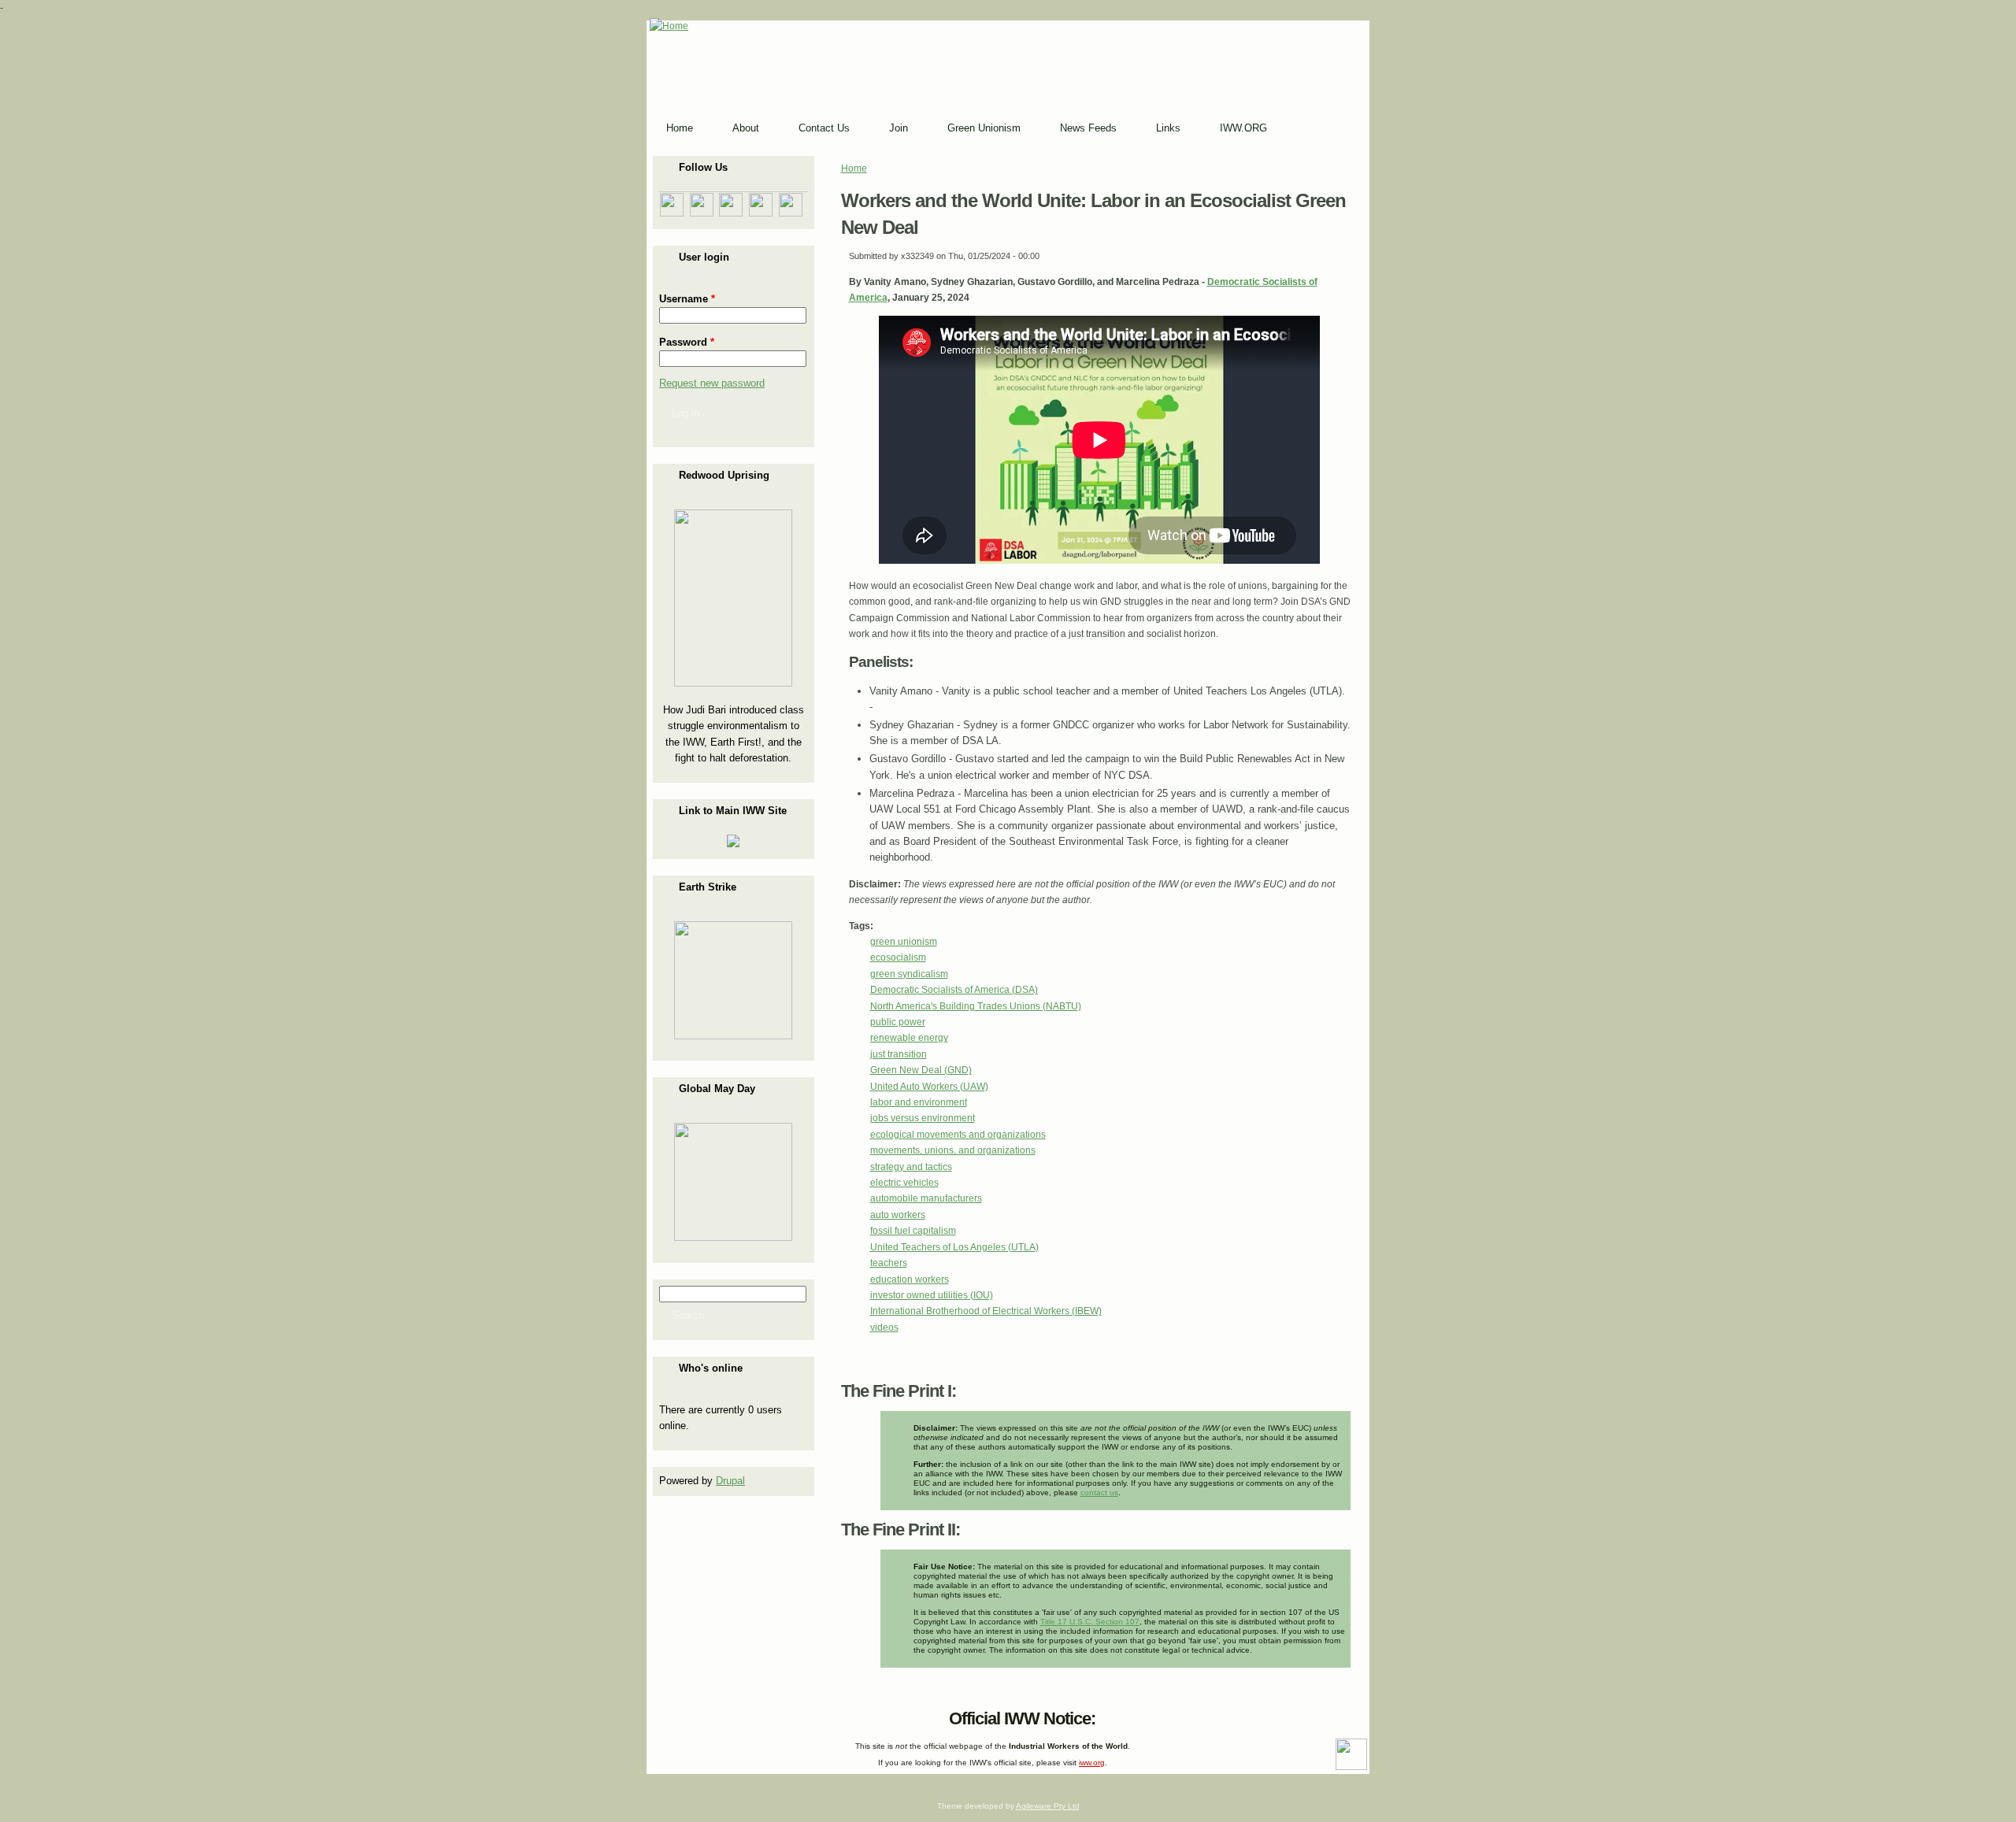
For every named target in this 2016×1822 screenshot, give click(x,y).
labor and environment (919, 1102)
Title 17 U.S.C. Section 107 (1090, 1622)
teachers (889, 1263)
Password (687, 342)
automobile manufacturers (926, 1198)
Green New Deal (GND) (921, 1070)
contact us (1099, 1492)
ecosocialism (898, 957)
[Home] (669, 26)
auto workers (898, 1215)
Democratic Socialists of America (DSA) (954, 990)
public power (898, 1022)
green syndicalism (909, 974)
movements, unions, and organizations (953, 1150)
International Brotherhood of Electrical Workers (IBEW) (986, 1311)
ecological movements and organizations (958, 1135)
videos (884, 1328)
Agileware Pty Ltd (1048, 1806)
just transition (899, 1054)
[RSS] (661, 1715)
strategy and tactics (911, 1167)
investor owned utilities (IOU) (932, 1295)
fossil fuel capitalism (913, 1231)
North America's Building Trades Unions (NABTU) (976, 1006)
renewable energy (909, 1038)
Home (854, 168)
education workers (910, 1279)
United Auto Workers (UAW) (929, 1087)
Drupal (730, 1481)
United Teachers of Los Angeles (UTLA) (954, 1247)
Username (687, 299)
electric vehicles (904, 1183)
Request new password (712, 383)
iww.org (1092, 1763)
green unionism (904, 942)
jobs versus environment (923, 1118)
